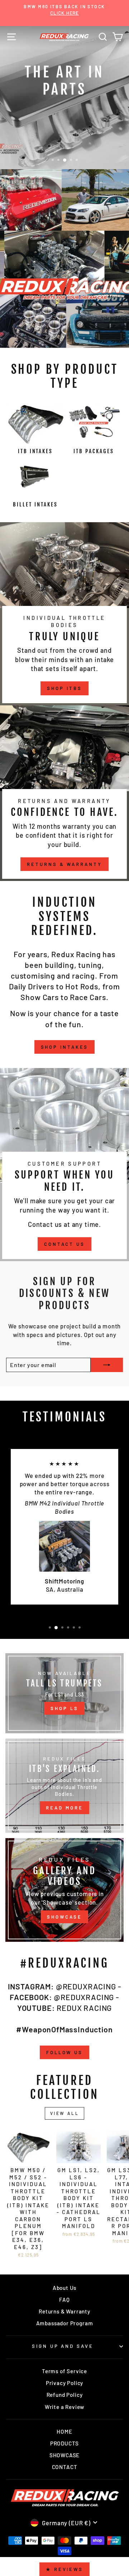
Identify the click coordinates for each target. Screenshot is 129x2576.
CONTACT (65, 2467)
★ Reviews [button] (64, 2569)
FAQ (64, 2300)
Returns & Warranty (64, 864)
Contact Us (64, 1244)
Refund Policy (65, 2395)
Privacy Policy (65, 2383)
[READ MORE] (64, 1786)
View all (65, 2113)
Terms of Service (64, 2371)
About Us (65, 2288)
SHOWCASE (64, 1917)
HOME (64, 2431)
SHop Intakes (65, 1047)
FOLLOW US (64, 2052)
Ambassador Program (65, 2323)
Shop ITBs (64, 688)
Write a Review (65, 2407)
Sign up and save (63, 2346)
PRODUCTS (65, 2443)
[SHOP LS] (64, 1693)
